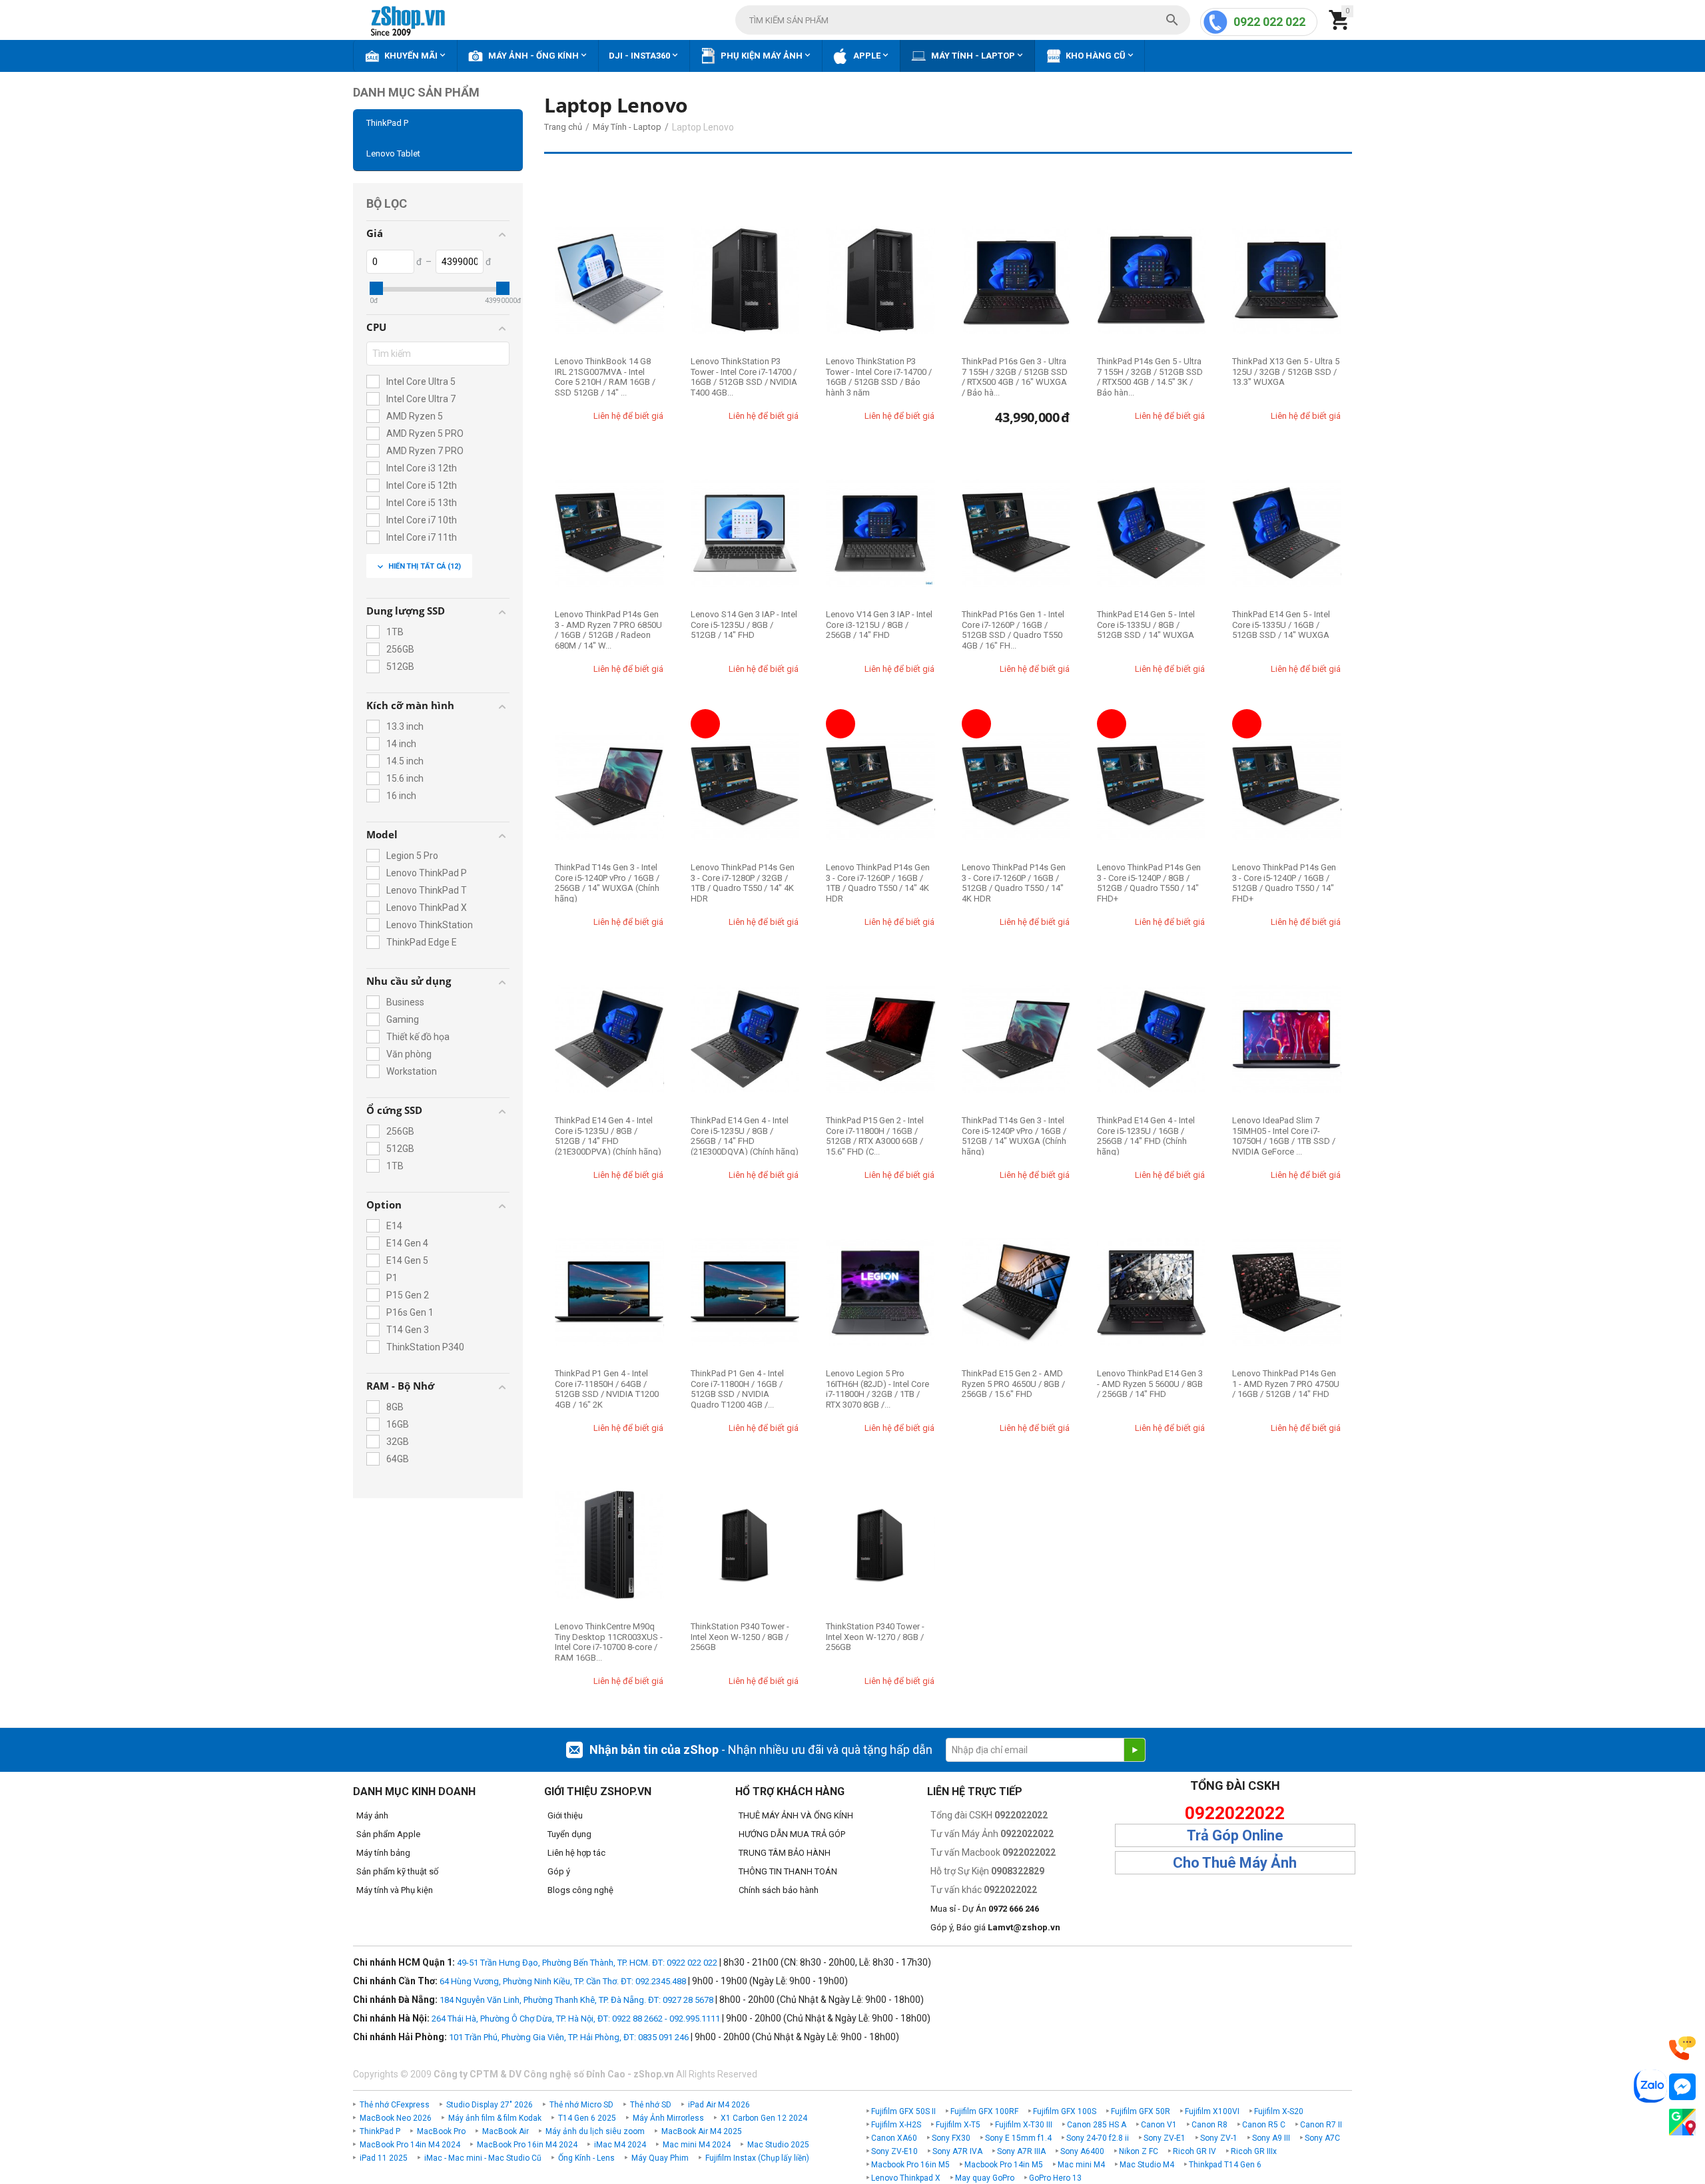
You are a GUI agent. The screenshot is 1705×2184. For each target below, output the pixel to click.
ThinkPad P (387, 123)
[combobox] (963, 20)
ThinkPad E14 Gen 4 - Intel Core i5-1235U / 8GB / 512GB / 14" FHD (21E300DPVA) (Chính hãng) (608, 1136)
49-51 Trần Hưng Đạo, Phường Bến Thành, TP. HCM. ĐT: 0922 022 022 (587, 1963)
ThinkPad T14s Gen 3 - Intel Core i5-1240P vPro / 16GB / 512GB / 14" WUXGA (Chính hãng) (1014, 1136)
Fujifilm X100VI (1212, 2111)
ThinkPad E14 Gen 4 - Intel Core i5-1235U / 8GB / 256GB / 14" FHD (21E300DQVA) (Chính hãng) (745, 1136)
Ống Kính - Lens (586, 2158)
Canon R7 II (1321, 2125)
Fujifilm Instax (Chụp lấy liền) (757, 2158)
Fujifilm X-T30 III (1024, 2125)
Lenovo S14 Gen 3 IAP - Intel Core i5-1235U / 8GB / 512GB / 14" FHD (744, 625)
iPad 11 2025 (384, 2158)
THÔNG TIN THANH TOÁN (788, 1871)
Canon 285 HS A (1097, 2125)
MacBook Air (506, 2131)
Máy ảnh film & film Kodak (495, 2118)
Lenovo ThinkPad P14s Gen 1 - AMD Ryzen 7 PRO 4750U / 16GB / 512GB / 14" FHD (1286, 1384)
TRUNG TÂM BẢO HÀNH (785, 1853)
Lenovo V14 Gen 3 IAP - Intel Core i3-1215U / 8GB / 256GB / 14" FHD (879, 625)
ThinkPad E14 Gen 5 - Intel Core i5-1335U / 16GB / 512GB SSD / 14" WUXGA (1281, 625)
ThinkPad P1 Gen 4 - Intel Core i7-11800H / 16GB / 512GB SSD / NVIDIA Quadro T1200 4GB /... (737, 1389)
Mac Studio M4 (1147, 2165)
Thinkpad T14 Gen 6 (1225, 2165)
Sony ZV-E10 (894, 2151)
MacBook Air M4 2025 (702, 2131)
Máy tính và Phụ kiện (395, 1890)
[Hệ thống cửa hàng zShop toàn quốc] (1682, 2122)
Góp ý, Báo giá (995, 1927)
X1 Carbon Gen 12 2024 (764, 2118)
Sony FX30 (951, 2138)
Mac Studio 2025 (778, 2145)
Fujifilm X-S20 (1279, 2111)
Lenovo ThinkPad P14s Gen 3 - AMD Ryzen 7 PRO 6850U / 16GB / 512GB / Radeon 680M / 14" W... (608, 630)
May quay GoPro (985, 2178)
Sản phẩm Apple (388, 1834)
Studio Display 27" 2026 (490, 2105)
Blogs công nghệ (580, 1890)
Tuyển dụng (569, 1834)
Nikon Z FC (1139, 2151)
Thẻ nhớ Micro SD (581, 2105)
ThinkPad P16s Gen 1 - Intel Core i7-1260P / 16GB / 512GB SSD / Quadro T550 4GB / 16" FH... (1013, 630)
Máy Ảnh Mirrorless (668, 2118)
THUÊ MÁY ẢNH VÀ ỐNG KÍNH (796, 1815)
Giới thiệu (565, 1815)
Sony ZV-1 (1219, 2138)
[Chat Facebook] (1682, 2087)
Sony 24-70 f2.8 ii (1098, 2138)
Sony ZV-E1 (1165, 2138)
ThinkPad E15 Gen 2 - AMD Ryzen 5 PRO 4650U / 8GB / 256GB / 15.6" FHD (1013, 1384)
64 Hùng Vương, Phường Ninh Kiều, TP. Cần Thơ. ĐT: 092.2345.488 (563, 1981)
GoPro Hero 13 (1055, 2178)
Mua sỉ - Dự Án (985, 1909)
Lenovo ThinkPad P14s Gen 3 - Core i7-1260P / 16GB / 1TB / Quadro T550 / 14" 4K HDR (878, 883)
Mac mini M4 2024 (697, 2145)
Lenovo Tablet (393, 153)
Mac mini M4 (1081, 2165)
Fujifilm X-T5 (958, 2125)
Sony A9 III (1271, 2138)
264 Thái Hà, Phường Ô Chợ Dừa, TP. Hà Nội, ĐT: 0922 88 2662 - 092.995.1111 (576, 2019)
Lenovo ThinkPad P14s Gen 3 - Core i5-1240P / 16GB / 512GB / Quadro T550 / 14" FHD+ (1284, 883)
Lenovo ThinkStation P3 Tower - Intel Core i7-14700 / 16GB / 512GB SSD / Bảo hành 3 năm (879, 377)
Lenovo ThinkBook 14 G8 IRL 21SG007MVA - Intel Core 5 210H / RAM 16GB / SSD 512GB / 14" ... (605, 377)
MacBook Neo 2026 (396, 2118)
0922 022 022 (1269, 22)
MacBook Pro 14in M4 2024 (410, 2145)
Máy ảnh (372, 1815)
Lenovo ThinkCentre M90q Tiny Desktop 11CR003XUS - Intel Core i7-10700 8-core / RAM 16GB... (609, 1642)
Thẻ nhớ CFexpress (395, 2105)
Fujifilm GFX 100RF (984, 2111)
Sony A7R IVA (957, 2151)
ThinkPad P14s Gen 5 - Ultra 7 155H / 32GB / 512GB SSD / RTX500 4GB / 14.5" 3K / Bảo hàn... (1150, 377)
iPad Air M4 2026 (719, 2105)
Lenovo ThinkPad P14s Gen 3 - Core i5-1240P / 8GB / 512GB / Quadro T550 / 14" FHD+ (1149, 883)
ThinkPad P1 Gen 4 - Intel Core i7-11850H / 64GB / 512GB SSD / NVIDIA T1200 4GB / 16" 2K (607, 1389)
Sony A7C (1322, 2138)
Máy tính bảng (383, 1853)
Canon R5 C (1264, 2125)
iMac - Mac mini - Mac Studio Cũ (483, 2158)
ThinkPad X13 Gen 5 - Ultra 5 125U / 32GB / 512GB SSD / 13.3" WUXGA (1286, 372)
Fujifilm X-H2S (896, 2125)
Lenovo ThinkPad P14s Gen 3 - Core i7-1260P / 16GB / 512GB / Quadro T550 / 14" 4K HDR (1014, 883)
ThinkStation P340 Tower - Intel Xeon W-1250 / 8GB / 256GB (740, 1637)
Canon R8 (1209, 2125)
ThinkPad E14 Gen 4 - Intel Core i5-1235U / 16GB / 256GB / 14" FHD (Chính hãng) (1146, 1136)
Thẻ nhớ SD (651, 2105)
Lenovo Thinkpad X (906, 2178)
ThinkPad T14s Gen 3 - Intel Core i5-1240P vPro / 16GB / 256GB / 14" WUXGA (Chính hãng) (607, 883)
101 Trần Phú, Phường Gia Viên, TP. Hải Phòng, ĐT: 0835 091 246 (569, 2037)
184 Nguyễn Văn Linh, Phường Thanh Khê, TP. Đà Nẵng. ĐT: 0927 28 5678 (576, 2000)
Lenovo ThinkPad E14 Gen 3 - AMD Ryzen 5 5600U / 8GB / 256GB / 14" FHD (1150, 1384)
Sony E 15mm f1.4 (1018, 2138)
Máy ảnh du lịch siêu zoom (595, 2131)
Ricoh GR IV (1194, 2151)
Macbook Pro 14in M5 (1004, 2165)
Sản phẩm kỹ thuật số (397, 1871)
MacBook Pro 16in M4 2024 (527, 2145)
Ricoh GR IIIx (1254, 2151)
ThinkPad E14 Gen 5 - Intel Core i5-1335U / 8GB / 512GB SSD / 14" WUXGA (1146, 625)
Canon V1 (1159, 2125)
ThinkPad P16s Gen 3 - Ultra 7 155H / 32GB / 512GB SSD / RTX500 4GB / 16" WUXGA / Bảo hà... (1015, 377)
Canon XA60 (894, 2138)
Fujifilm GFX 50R (1141, 2111)
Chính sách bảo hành (779, 1890)
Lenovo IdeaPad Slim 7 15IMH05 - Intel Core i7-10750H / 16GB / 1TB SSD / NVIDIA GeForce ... (1284, 1136)
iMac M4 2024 (620, 2145)
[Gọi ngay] (1682, 2048)
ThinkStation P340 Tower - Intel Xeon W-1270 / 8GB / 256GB (875, 1637)
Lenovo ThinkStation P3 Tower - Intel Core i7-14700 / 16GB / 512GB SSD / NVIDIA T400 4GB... (744, 377)
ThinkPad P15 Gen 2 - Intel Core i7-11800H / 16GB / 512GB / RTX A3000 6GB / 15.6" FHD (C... (875, 1136)
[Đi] (1134, 1750)
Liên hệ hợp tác (576, 1853)
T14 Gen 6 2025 (587, 2118)
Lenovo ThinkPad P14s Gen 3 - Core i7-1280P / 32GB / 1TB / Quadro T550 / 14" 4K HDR (743, 883)
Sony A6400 (1082, 2151)
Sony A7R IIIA (1021, 2151)
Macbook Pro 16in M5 (910, 2165)
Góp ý (559, 1871)
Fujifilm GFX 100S (1065, 2111)
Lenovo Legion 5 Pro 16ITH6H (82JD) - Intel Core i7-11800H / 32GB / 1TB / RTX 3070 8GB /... (877, 1389)
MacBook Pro (441, 2131)
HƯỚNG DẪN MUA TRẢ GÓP (792, 1834)
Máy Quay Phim (660, 2158)
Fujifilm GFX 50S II (903, 2111)
